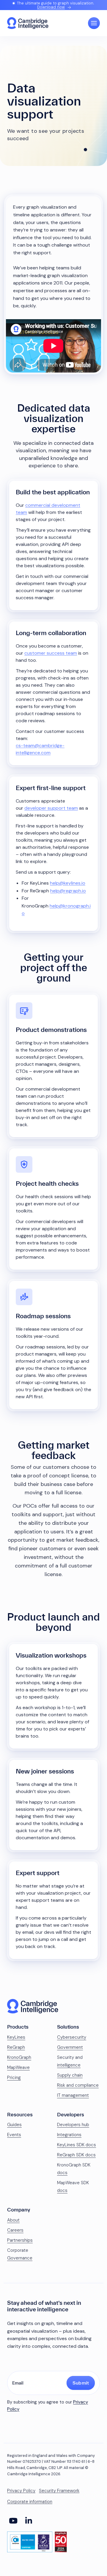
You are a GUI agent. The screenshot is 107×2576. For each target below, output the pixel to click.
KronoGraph (19, 2057)
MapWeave (18, 2067)
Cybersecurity (72, 2037)
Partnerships (20, 2240)
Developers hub (73, 2125)
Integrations (69, 2135)
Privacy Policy (21, 2491)
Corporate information (30, 2502)
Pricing (14, 2078)
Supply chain (70, 2075)
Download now (51, 7)
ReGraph (16, 2047)
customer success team (51, 653)
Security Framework (59, 2491)
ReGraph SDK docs (76, 2155)
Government (70, 2047)
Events (14, 2135)
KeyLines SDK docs (77, 2145)
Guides (14, 2125)
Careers (15, 2230)
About (13, 2220)
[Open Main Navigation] (94, 23)
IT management (73, 2095)
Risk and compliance (78, 2085)
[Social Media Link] (13, 2521)
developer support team (51, 808)
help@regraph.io (68, 891)
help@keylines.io (68, 883)
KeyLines (16, 2037)
